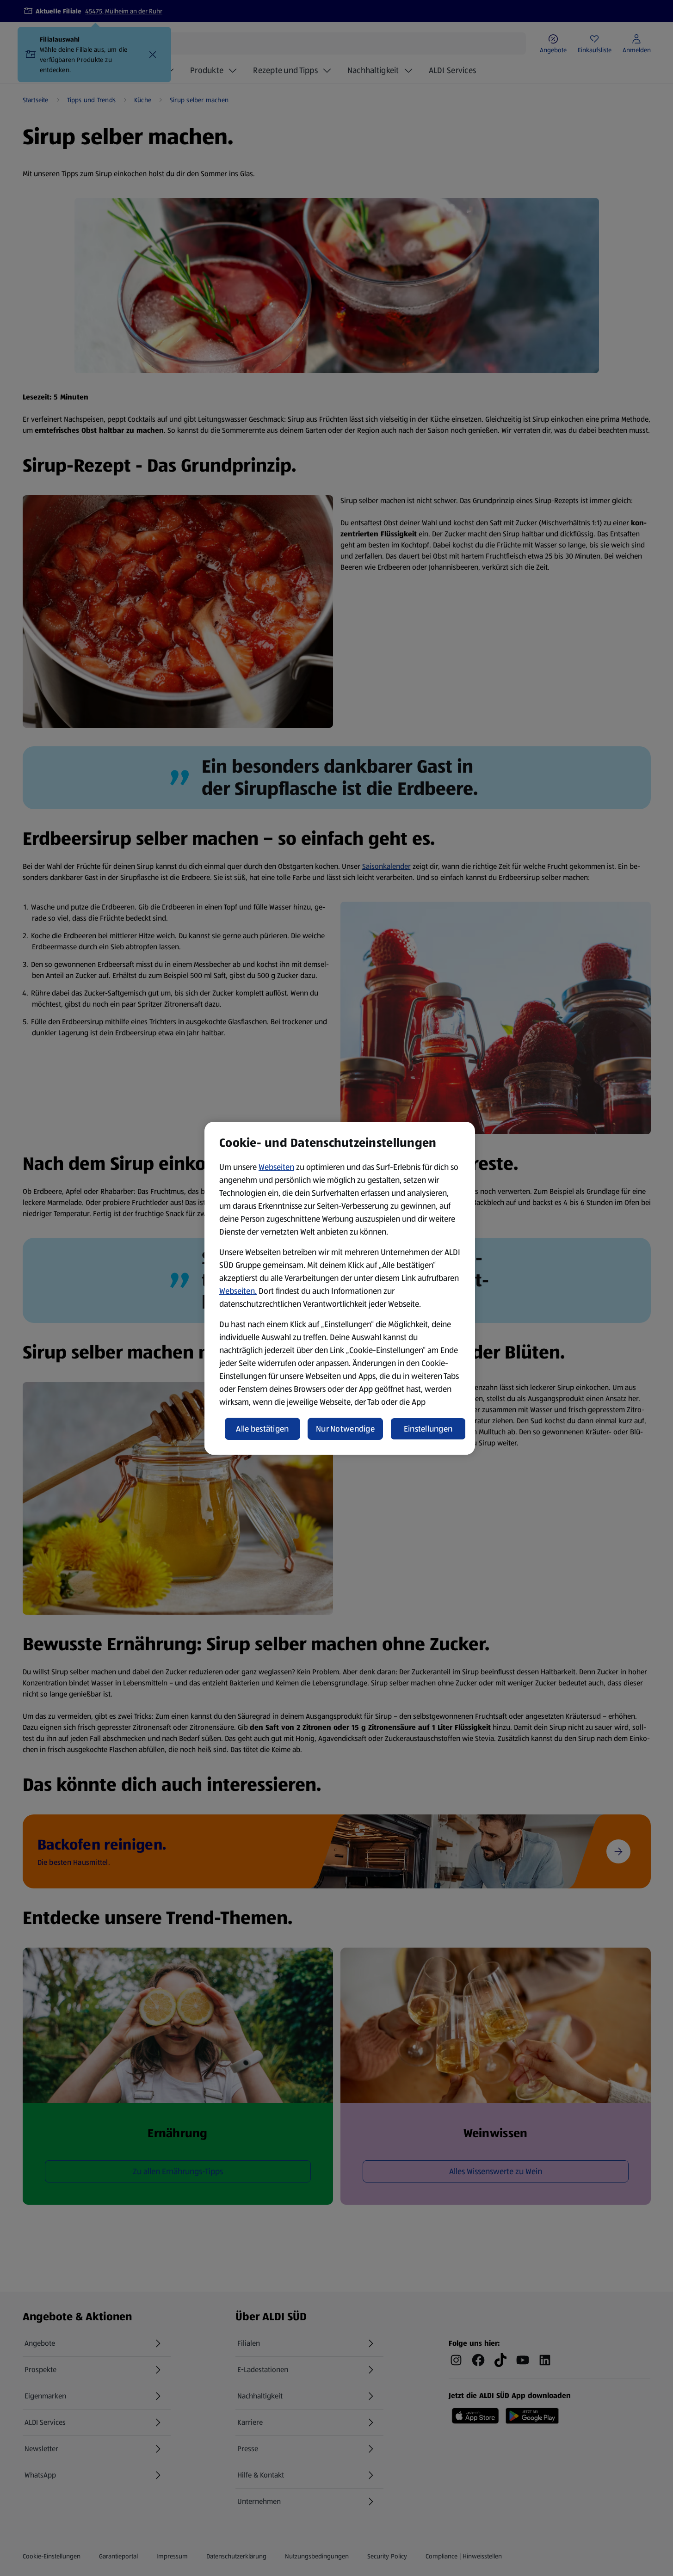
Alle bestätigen (262, 1429)
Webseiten (276, 1167)
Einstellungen (428, 1429)
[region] (340, 1288)
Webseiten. (238, 1291)
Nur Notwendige (345, 1429)
